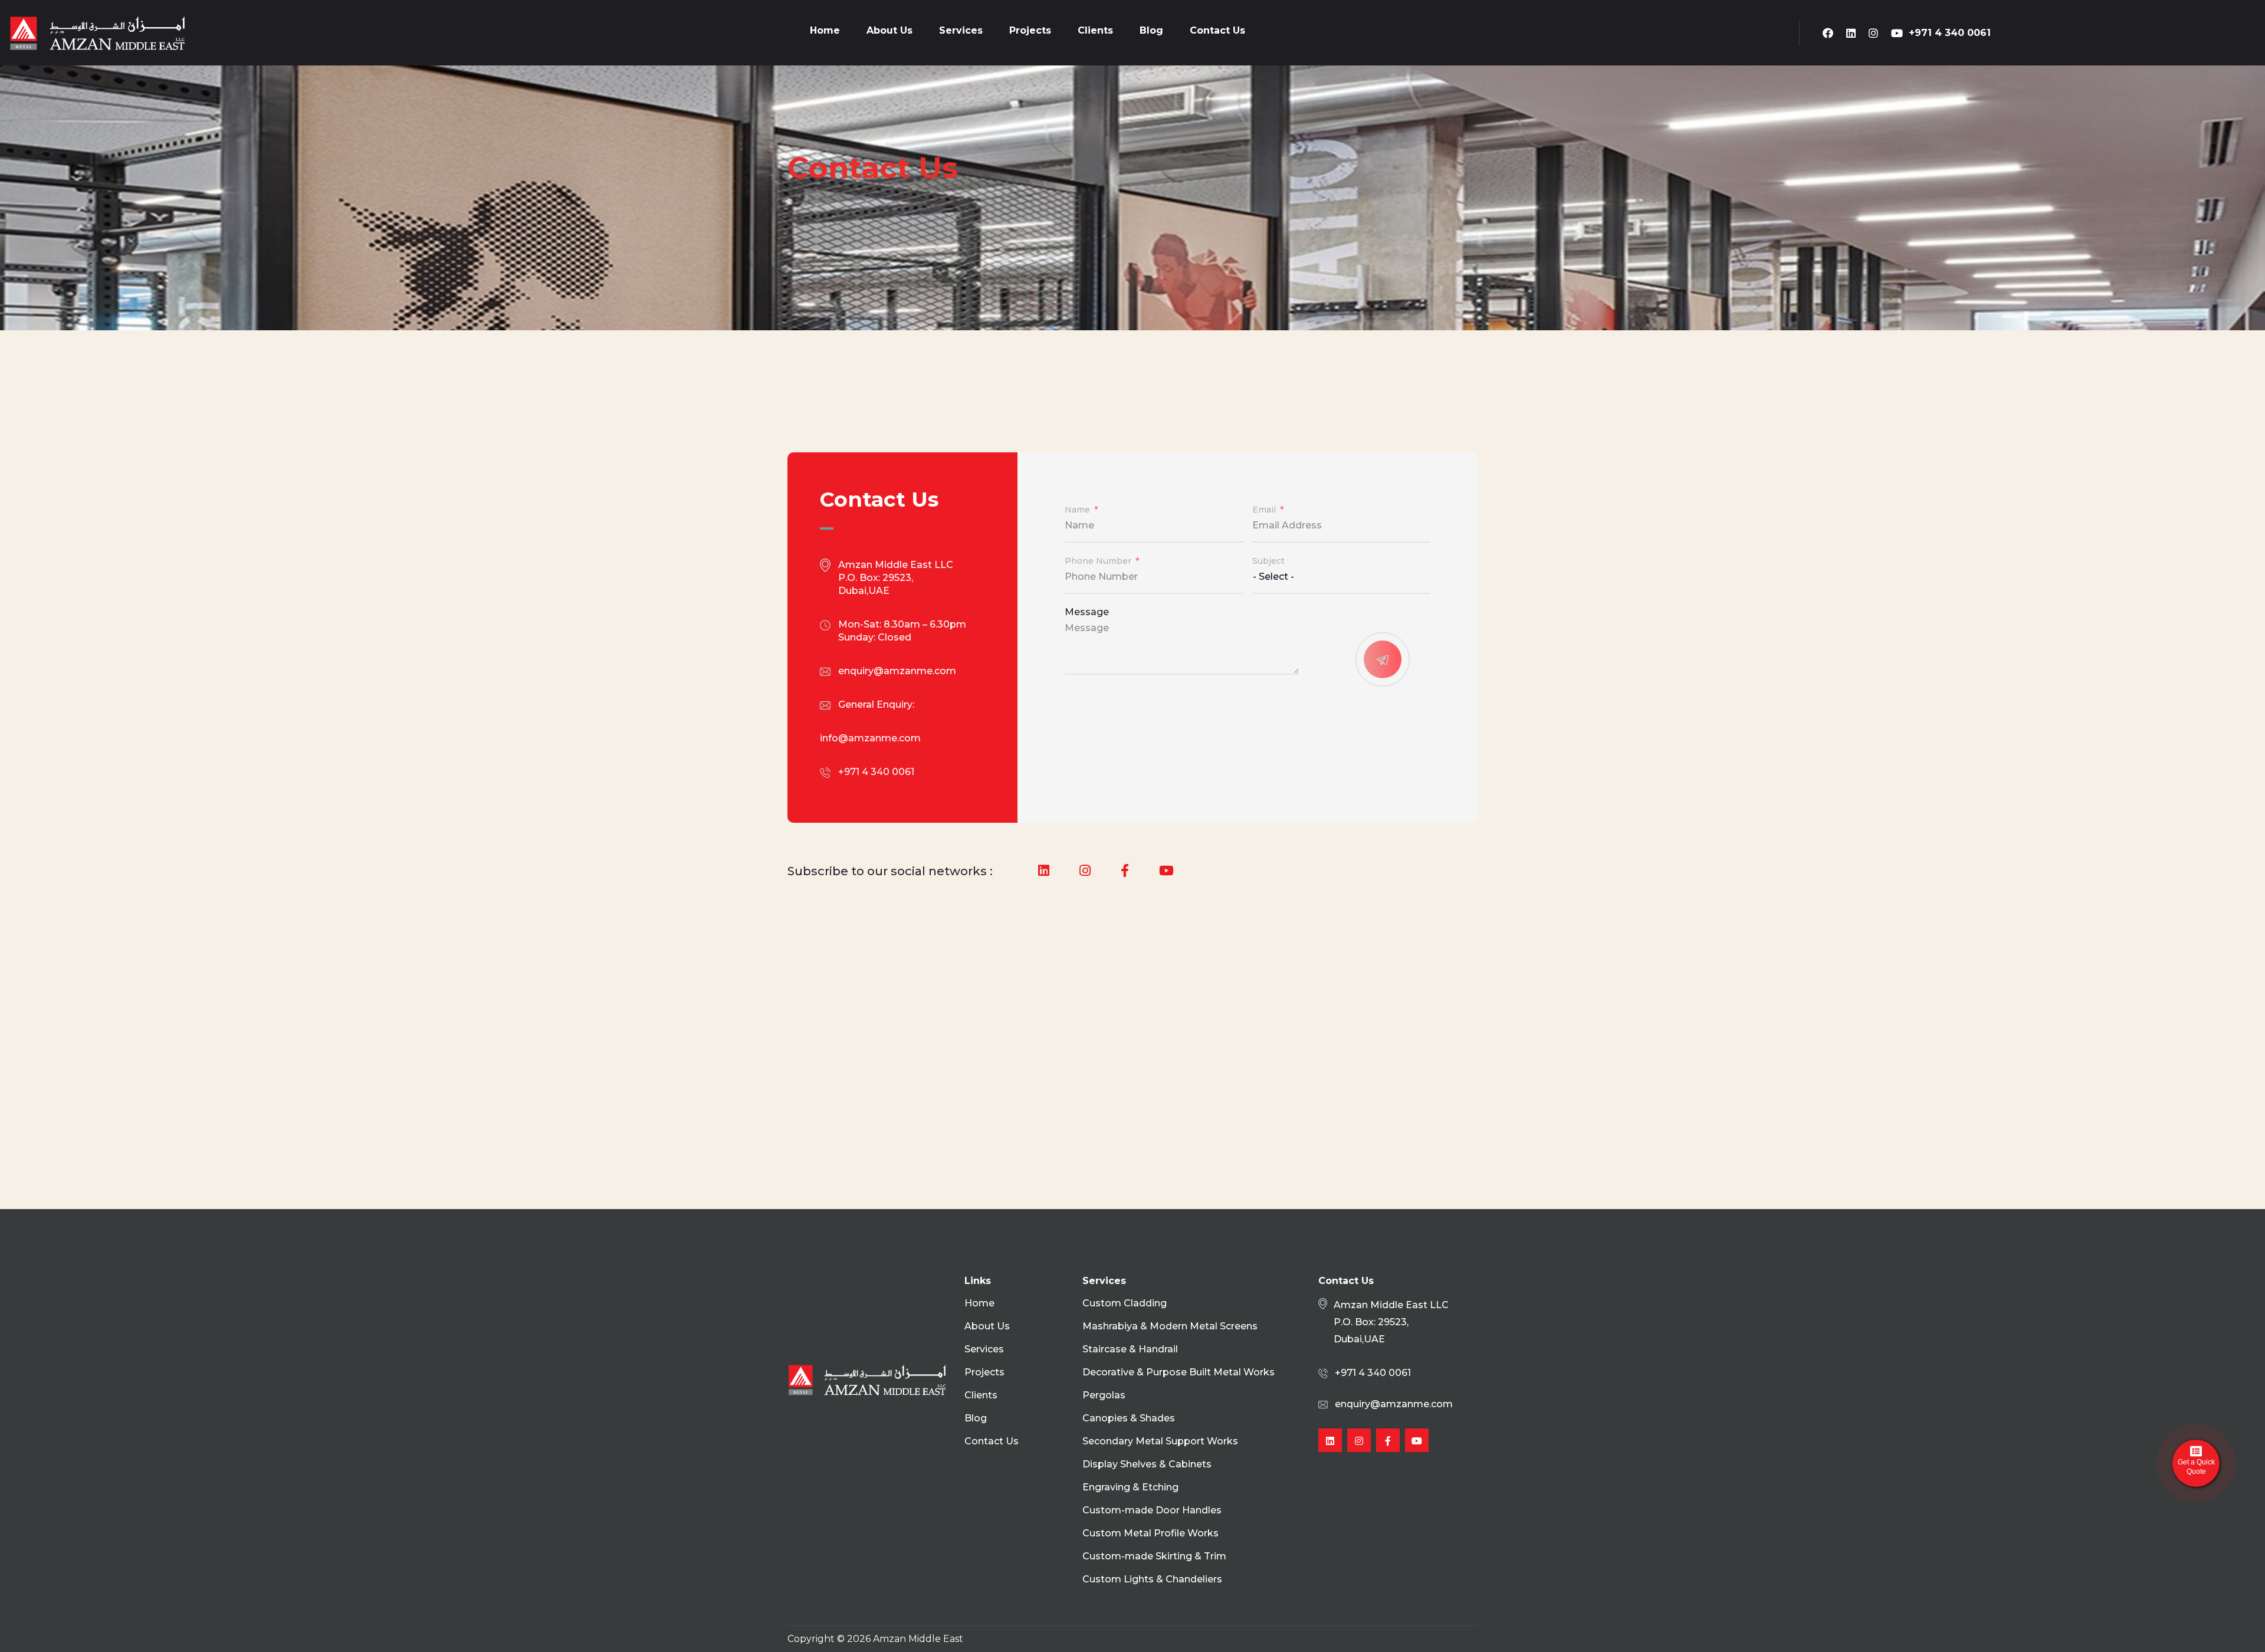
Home (825, 30)
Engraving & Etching (1130, 1487)
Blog (1151, 30)
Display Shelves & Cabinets (1147, 1464)
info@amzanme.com (870, 738)
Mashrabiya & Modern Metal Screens (1170, 1326)
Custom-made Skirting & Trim (1154, 1556)
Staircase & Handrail (1130, 1349)
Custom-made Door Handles (1152, 1510)
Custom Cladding (1125, 1303)
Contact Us (1217, 30)
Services (961, 30)
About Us (889, 30)
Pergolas (1104, 1395)
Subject (1268, 561)
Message (1087, 612)
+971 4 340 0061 (1950, 33)
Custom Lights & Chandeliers (1152, 1579)
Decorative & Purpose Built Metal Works (1179, 1372)
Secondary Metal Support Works (1160, 1441)
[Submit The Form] (1383, 659)
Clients (1095, 30)
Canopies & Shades (1129, 1418)
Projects (1030, 30)
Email (1264, 510)
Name (1077, 510)
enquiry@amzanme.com (897, 671)
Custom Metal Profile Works (1150, 1533)
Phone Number (1098, 561)
